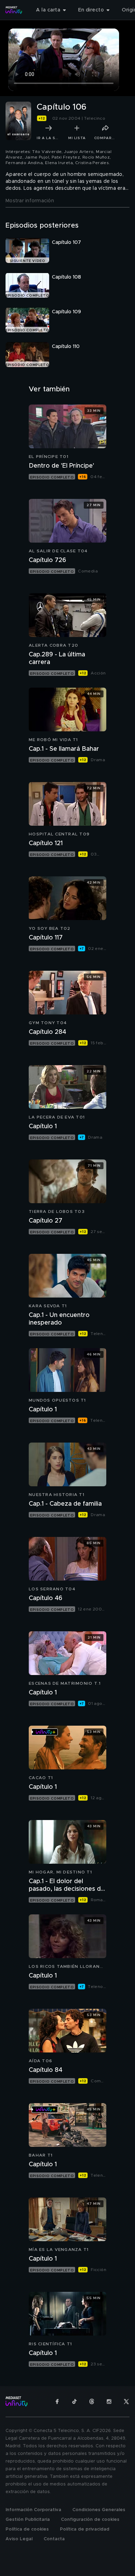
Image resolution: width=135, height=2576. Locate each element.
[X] (126, 2401)
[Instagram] (109, 2401)
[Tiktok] (74, 2401)
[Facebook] (57, 2401)
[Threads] (92, 2401)
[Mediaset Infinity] (14, 10)
